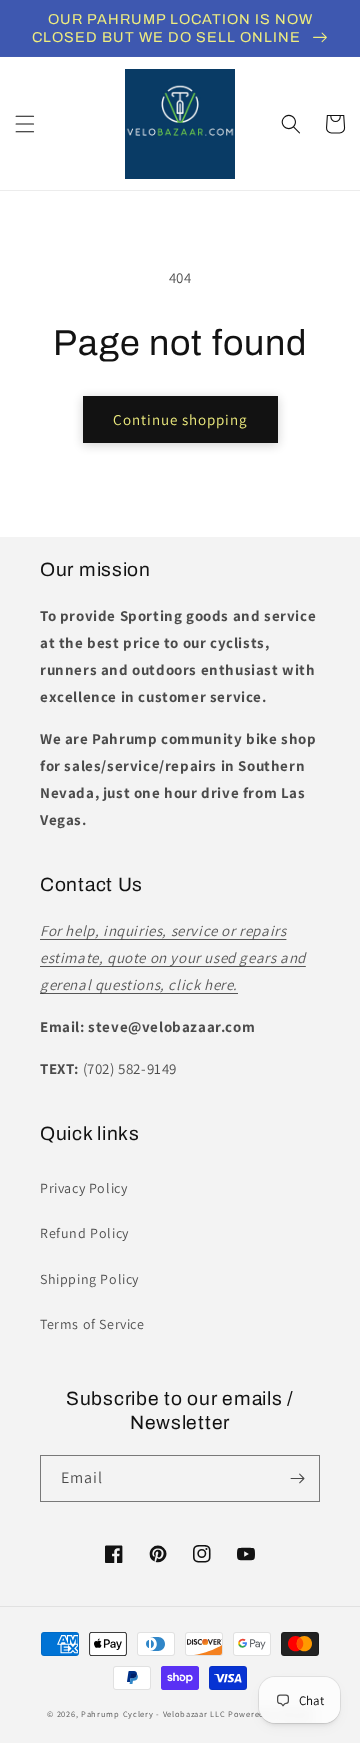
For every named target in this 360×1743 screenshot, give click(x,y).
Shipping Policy (89, 1279)
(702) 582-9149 (130, 1068)
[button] (25, 124)
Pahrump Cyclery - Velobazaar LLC (153, 1713)
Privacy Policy (83, 1188)
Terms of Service (92, 1324)
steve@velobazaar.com (171, 1026)
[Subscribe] (297, 1478)
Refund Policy (84, 1233)
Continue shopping (180, 419)
